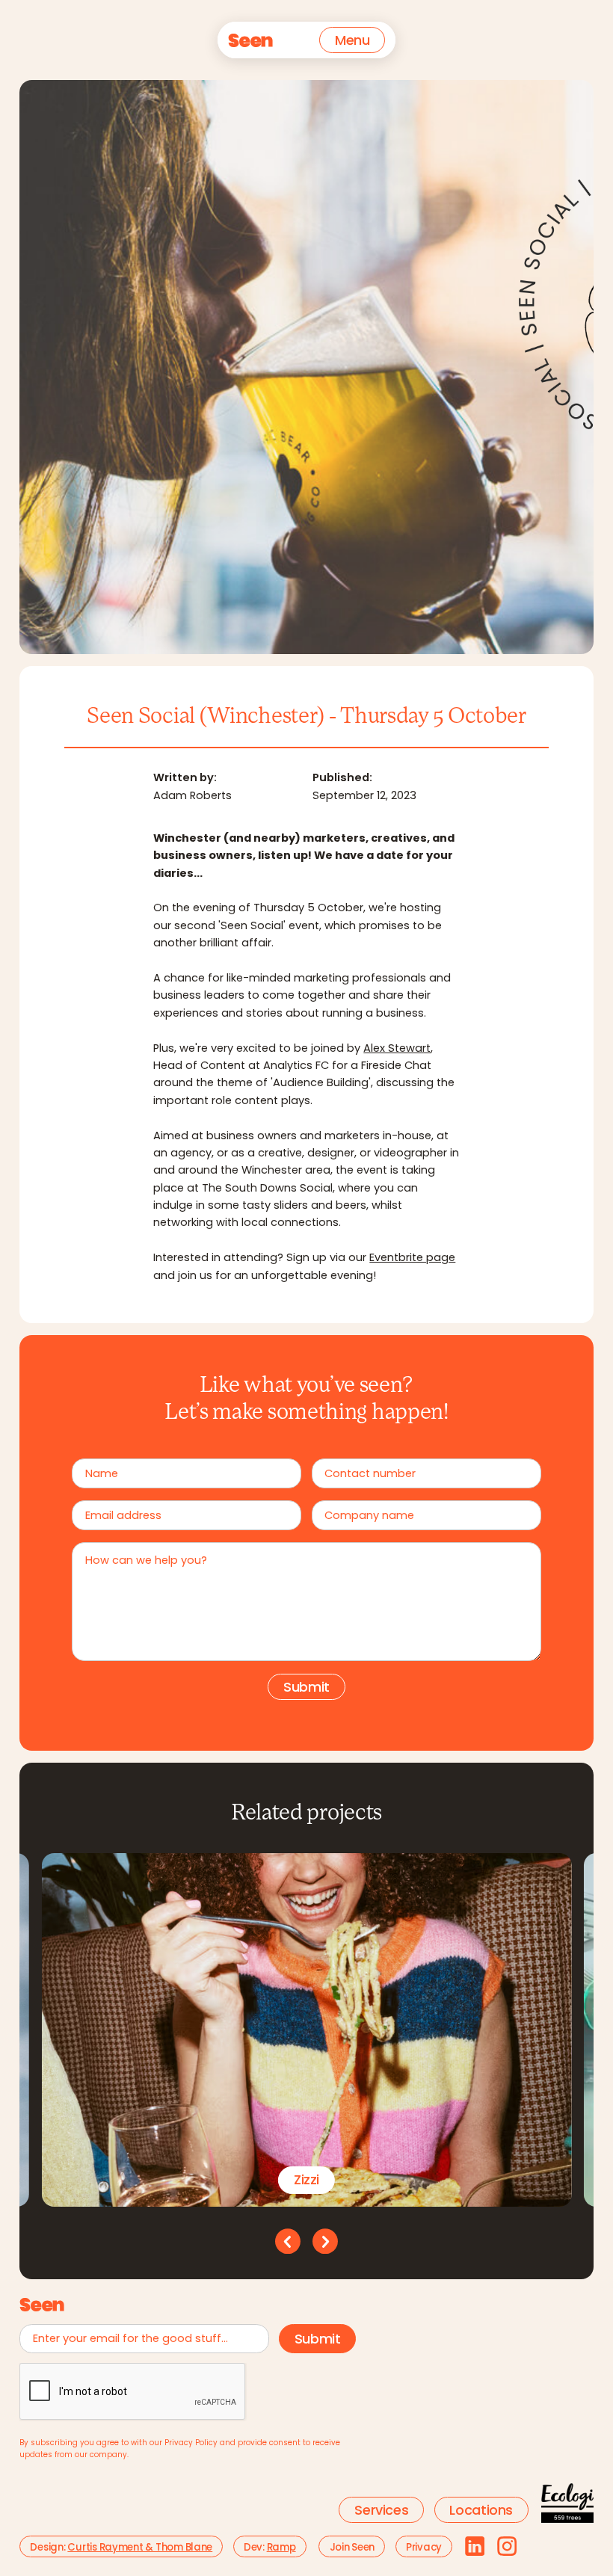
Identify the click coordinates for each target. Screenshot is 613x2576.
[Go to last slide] (288, 2241)
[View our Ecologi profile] (567, 2503)
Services (381, 2511)
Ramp (281, 2548)
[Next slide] (325, 2241)
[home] (250, 40)
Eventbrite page (412, 1258)
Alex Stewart (397, 1049)
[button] (352, 40)
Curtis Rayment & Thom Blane (140, 2548)
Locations (481, 2511)
